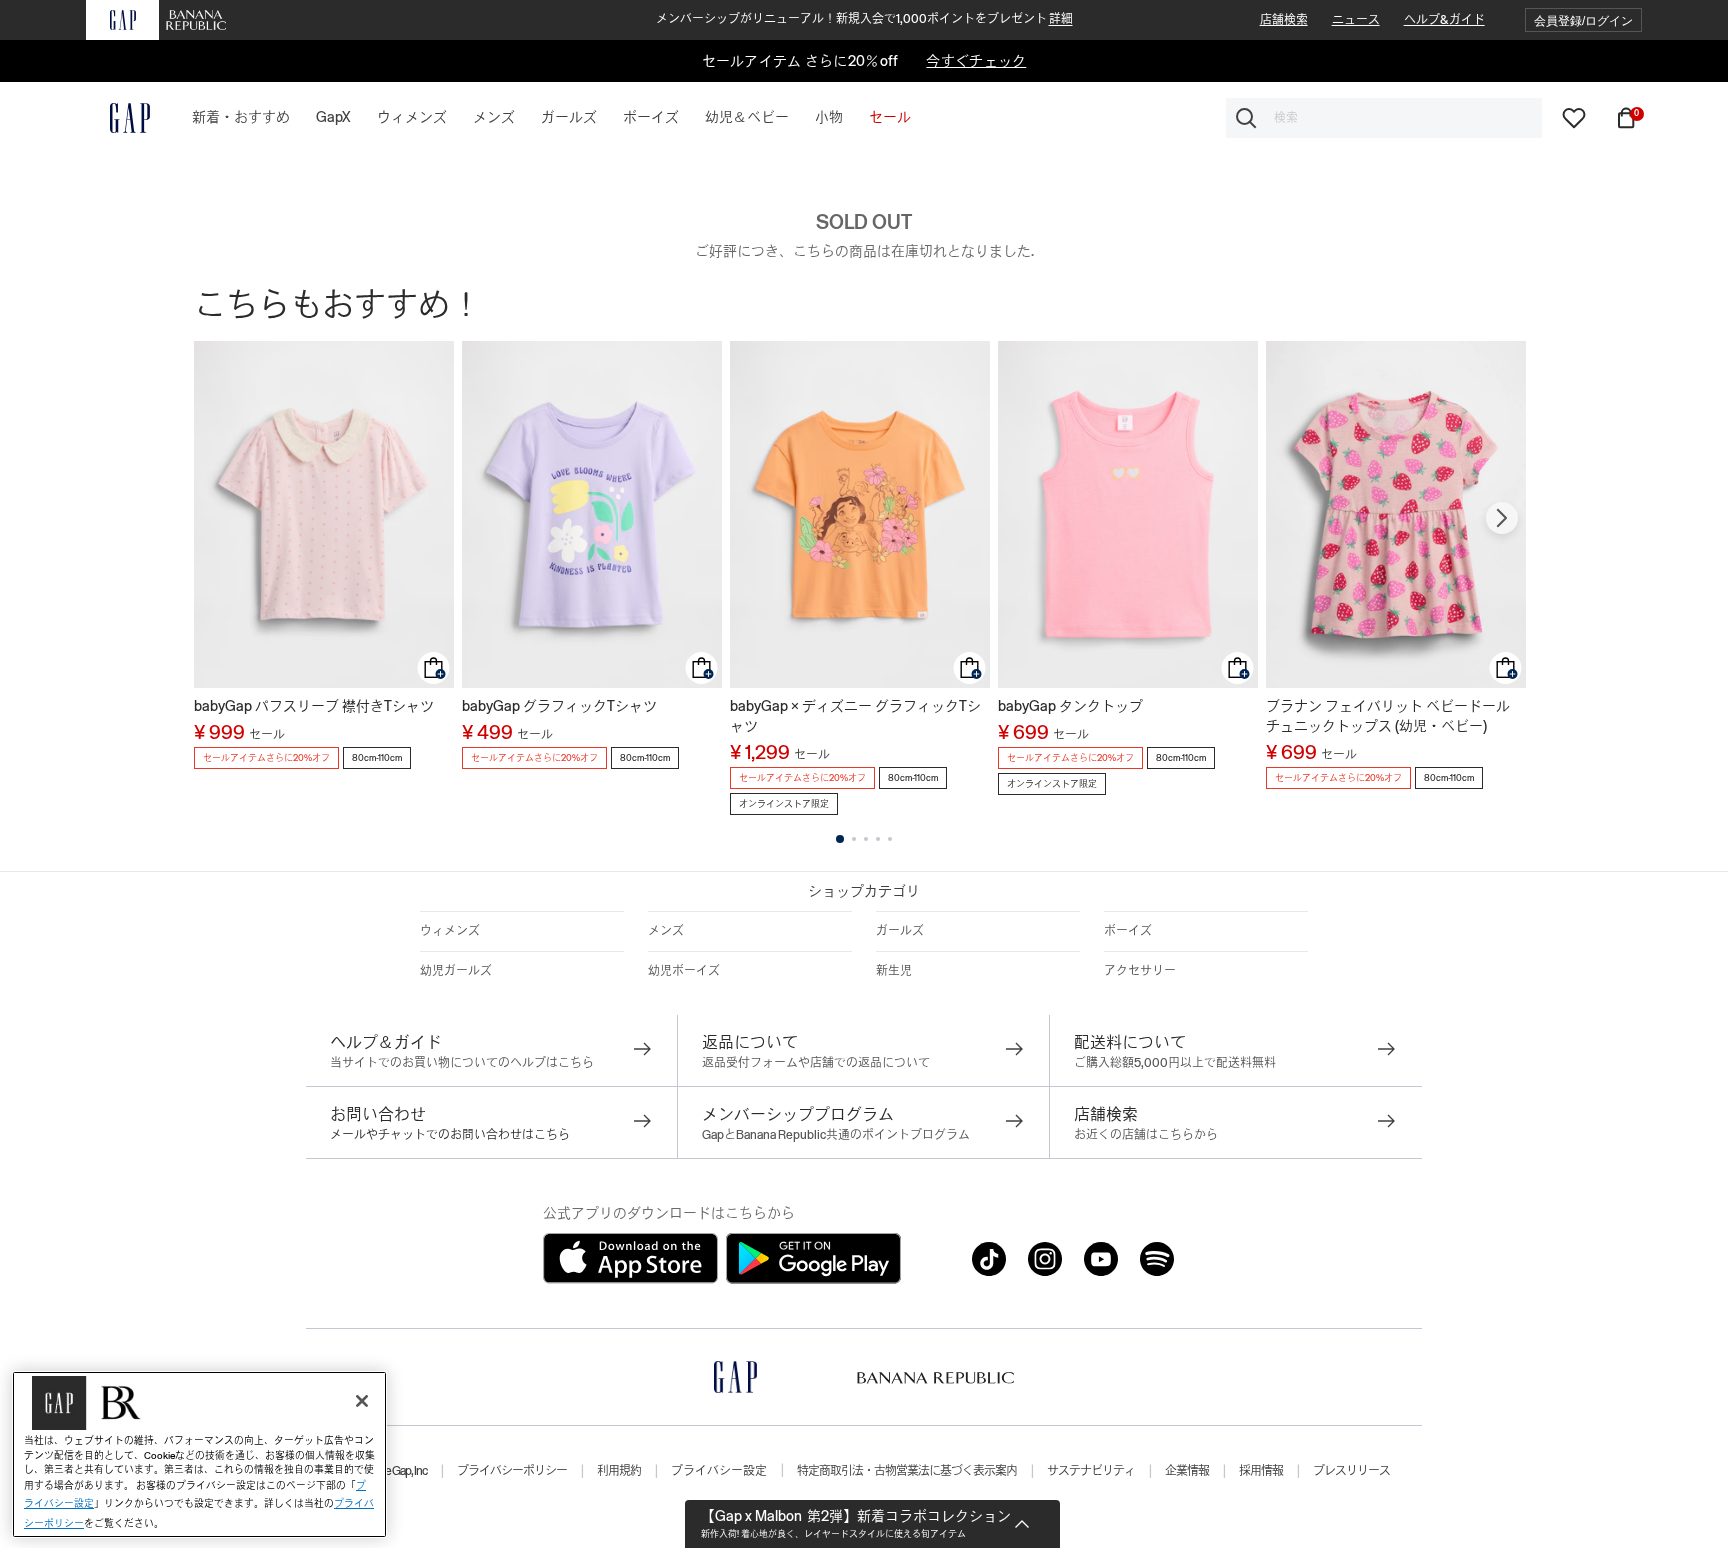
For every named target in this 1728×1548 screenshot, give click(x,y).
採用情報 (1261, 1471)
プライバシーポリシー (512, 1471)
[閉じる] (362, 1401)
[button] (1583, 20)
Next (1502, 518)
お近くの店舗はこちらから (1146, 1135)
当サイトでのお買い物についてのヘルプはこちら (462, 1063)
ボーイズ (1128, 931)
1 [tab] (840, 839)
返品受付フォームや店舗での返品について (816, 1063)
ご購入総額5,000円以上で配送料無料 (1175, 1063)
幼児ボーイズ (684, 971)
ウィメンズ (450, 931)
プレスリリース (1351, 1471)
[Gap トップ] (118, 118)
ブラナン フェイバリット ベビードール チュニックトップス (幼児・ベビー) (1388, 716)
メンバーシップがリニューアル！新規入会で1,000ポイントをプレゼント (864, 19)
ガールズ (900, 931)
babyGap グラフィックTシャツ (559, 706)
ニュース (1356, 20)
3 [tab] (866, 839)
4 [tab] (878, 839)
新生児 (894, 971)
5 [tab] (890, 839)
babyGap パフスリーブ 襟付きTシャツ (314, 706)
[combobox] (1384, 118)
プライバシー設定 (719, 1471)
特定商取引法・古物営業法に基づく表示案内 (907, 1471)
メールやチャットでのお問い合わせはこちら (450, 1135)
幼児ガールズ (456, 971)
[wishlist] (1574, 117)
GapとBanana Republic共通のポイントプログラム (836, 1135)
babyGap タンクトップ (1070, 706)
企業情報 (1187, 1471)
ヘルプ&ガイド (1444, 20)
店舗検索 (1284, 20)
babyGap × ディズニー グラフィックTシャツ (855, 716)
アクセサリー (1140, 971)
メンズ (666, 931)
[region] (199, 1454)
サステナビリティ (1091, 1471)
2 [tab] (854, 839)
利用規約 (619, 1471)
